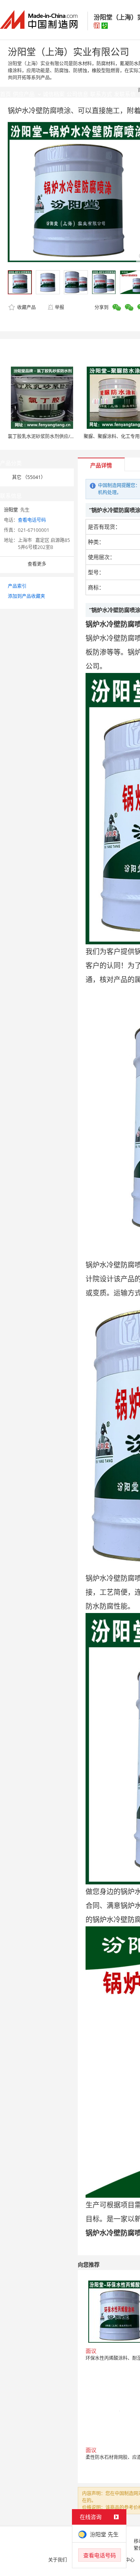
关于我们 (58, 2560)
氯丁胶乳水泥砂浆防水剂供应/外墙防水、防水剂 (58, 436)
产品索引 (17, 586)
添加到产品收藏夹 (26, 596)
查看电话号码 (32, 520)
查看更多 (37, 564)
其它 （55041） (29, 477)
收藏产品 (26, 307)
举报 (59, 307)
